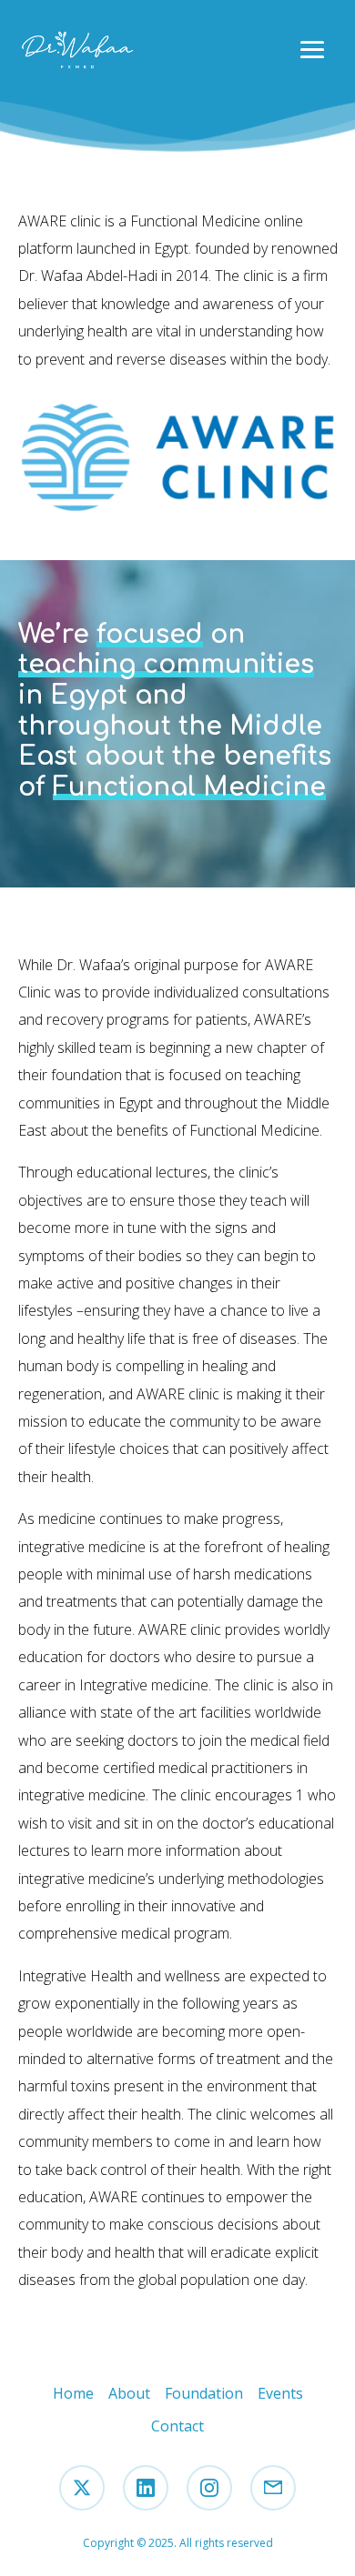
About (129, 2393)
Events (280, 2393)
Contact (177, 2426)
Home (73, 2393)
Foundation (204, 2393)
